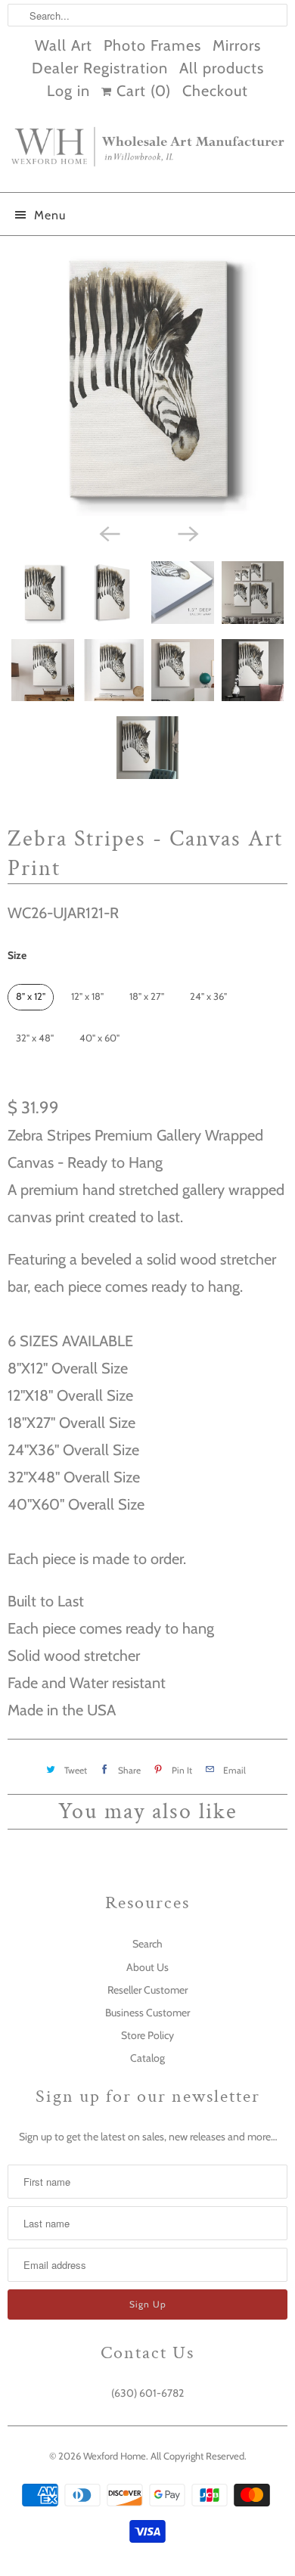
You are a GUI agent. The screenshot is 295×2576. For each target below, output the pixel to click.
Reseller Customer (147, 1990)
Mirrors (237, 45)
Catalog (147, 2058)
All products (222, 68)
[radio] (31, 997)
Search (147, 1944)
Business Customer (147, 2013)
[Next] (187, 532)
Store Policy (147, 2035)
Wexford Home (115, 2456)
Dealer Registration (100, 68)
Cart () (141, 91)
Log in (68, 91)
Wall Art (64, 45)
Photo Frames (152, 45)
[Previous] (108, 532)
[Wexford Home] (147, 153)
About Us (147, 1967)
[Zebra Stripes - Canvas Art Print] (147, 380)
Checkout (215, 91)
